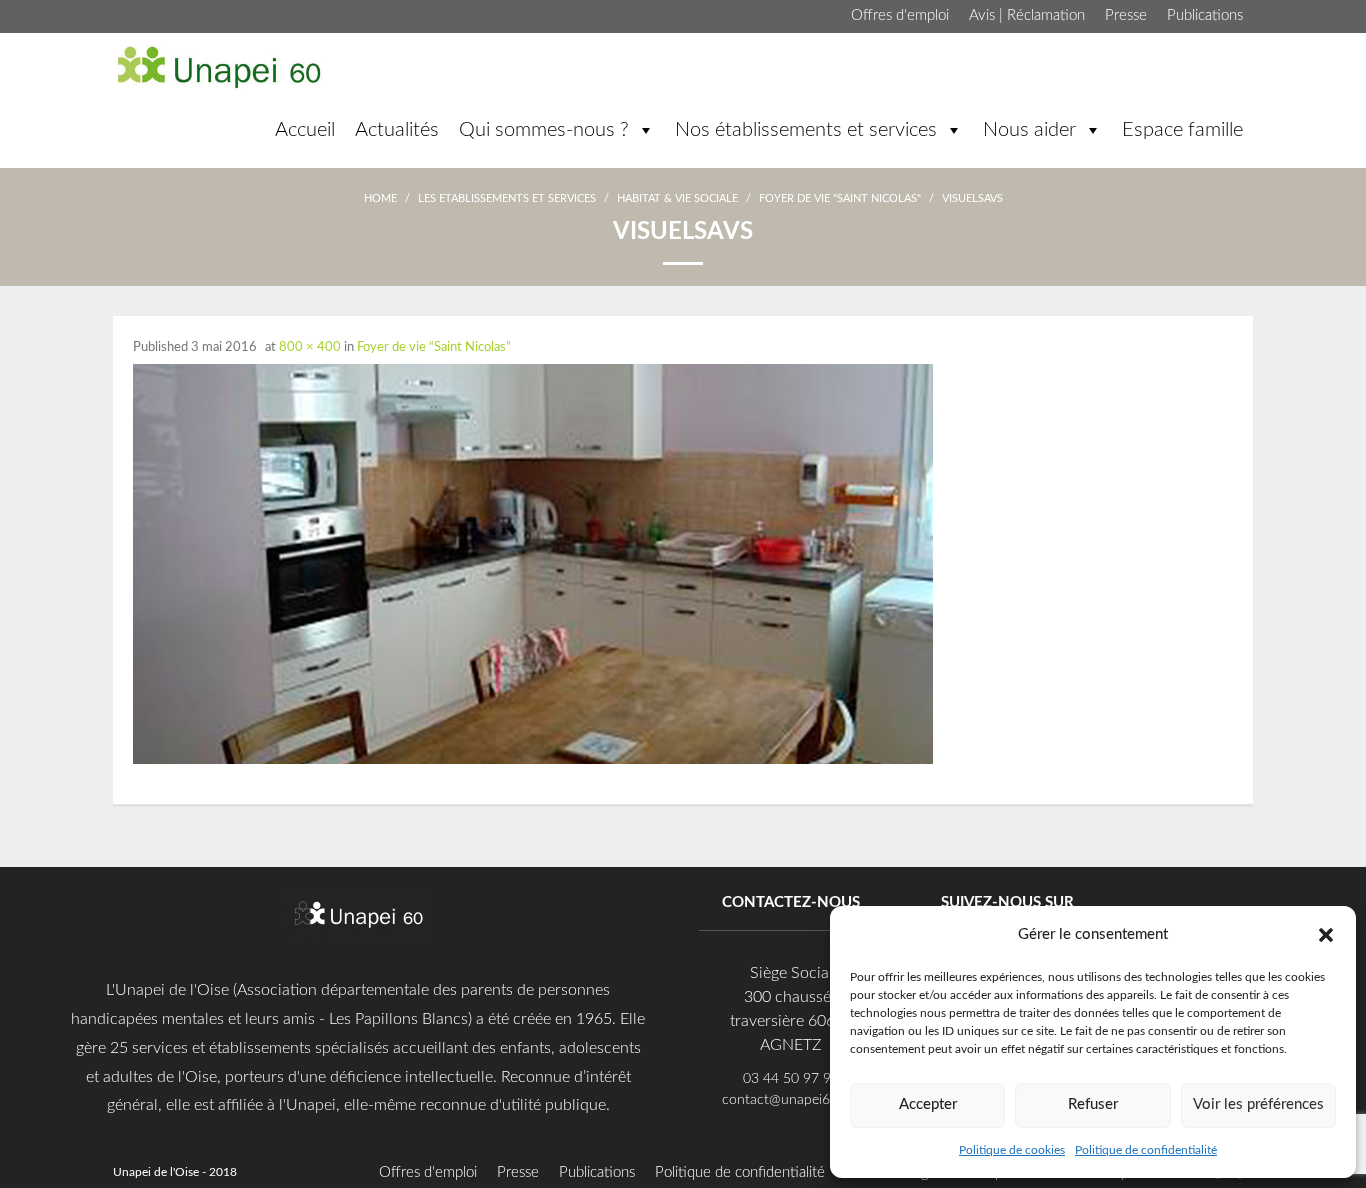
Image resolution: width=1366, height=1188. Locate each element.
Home (380, 198)
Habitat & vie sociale (677, 198)
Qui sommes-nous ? (544, 130)
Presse (1126, 15)
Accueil (305, 130)
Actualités (397, 130)
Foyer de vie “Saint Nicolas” (434, 347)
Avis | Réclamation (1027, 15)
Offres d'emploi (900, 15)
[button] (1326, 934)
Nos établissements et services (806, 130)
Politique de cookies (1012, 1150)
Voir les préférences (1258, 1104)
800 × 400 (310, 347)
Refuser (1093, 1104)
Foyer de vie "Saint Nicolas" (840, 198)
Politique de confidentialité (1146, 1150)
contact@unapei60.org (791, 1100)
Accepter (928, 1104)
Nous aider (1029, 130)
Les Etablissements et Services (507, 198)
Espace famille (1182, 130)
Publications (1205, 15)
